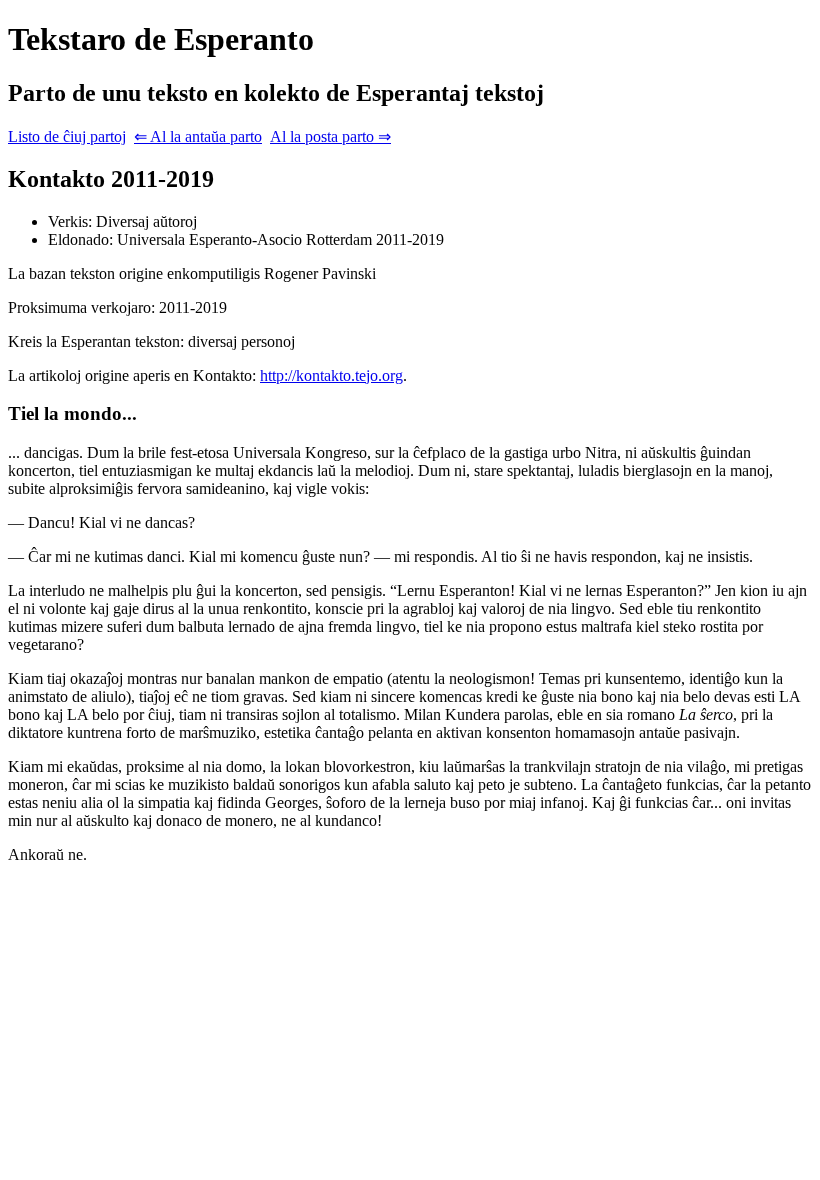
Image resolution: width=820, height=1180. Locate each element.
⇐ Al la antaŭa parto (198, 136)
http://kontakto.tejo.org (331, 375)
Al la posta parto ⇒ (330, 136)
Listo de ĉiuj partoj (67, 136)
